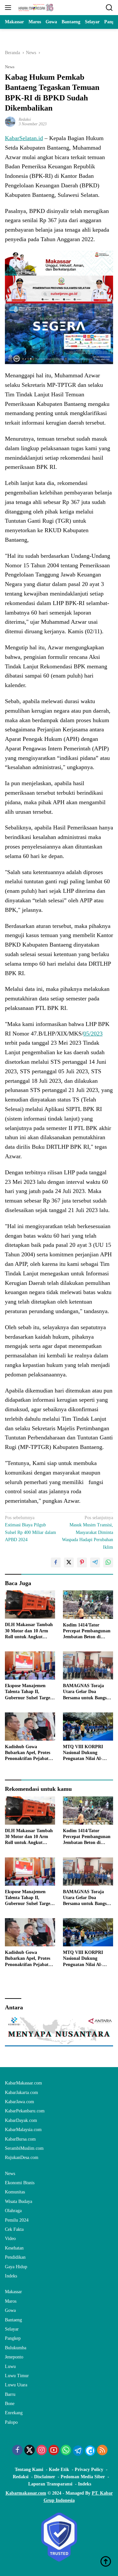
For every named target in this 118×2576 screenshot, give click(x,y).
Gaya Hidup (16, 2267)
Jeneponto (14, 2357)
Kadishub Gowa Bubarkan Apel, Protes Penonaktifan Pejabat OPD (28, 1753)
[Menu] (9, 8)
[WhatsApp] (66, 2451)
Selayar (12, 2329)
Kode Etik (59, 2470)
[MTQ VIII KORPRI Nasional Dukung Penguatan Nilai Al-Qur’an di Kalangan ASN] (88, 1727)
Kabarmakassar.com (26, 2493)
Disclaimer (45, 2477)
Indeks (11, 2276)
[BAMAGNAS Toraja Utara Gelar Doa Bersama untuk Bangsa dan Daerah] (88, 1665)
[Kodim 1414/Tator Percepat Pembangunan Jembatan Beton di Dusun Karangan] (88, 1604)
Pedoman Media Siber (83, 2477)
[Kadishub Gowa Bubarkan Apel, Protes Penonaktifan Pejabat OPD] (30, 1727)
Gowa (10, 2310)
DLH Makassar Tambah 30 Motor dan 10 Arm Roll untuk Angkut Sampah (29, 1631)
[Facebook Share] (56, 1562)
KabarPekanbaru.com (25, 2111)
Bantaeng (13, 2320)
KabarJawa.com (20, 2102)
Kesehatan (14, 2248)
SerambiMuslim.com (24, 2148)
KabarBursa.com (20, 2139)
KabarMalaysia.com (23, 2130)
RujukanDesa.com (22, 2157)
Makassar (13, 2292)
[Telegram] (78, 2451)
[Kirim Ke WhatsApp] (108, 1562)
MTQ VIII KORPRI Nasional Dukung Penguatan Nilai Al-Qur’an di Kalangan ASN (83, 1753)
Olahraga (13, 2211)
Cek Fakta (14, 2229)
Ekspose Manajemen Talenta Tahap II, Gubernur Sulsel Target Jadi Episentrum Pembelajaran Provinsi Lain (28, 1692)
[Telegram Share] (95, 1562)
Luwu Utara (16, 2385)
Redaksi (25, 119)
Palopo (11, 2422)
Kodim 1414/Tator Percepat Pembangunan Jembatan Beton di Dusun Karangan (87, 1631)
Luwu (10, 2367)
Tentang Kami (29, 2470)
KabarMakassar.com (23, 2083)
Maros (11, 2301)
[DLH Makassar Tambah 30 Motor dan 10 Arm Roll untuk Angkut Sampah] (30, 1604)
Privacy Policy (89, 2470)
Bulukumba (16, 2348)
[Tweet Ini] (69, 1562)
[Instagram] (42, 2451)
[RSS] (102, 2451)
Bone (10, 2404)
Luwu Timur (17, 2376)
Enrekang (14, 2413)
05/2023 (93, 1034)
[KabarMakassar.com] (35, 8)
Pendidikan (15, 2257)
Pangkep (13, 2338)
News (10, 67)
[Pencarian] (109, 8)
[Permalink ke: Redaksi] (10, 121)
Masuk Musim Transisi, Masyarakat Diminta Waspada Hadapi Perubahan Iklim (88, 1532)
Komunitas (15, 2192)
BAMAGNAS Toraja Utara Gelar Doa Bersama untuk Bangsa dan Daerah (86, 1692)
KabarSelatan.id (24, 138)
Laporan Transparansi (50, 2484)
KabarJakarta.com (21, 2093)
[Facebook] (17, 2451)
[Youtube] (54, 2451)
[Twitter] (29, 2451)
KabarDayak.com (21, 2120)
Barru (10, 2394)
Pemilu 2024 (17, 2220)
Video (10, 2239)
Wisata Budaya (19, 2201)
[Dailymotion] (90, 2451)
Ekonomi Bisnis (20, 2183)
